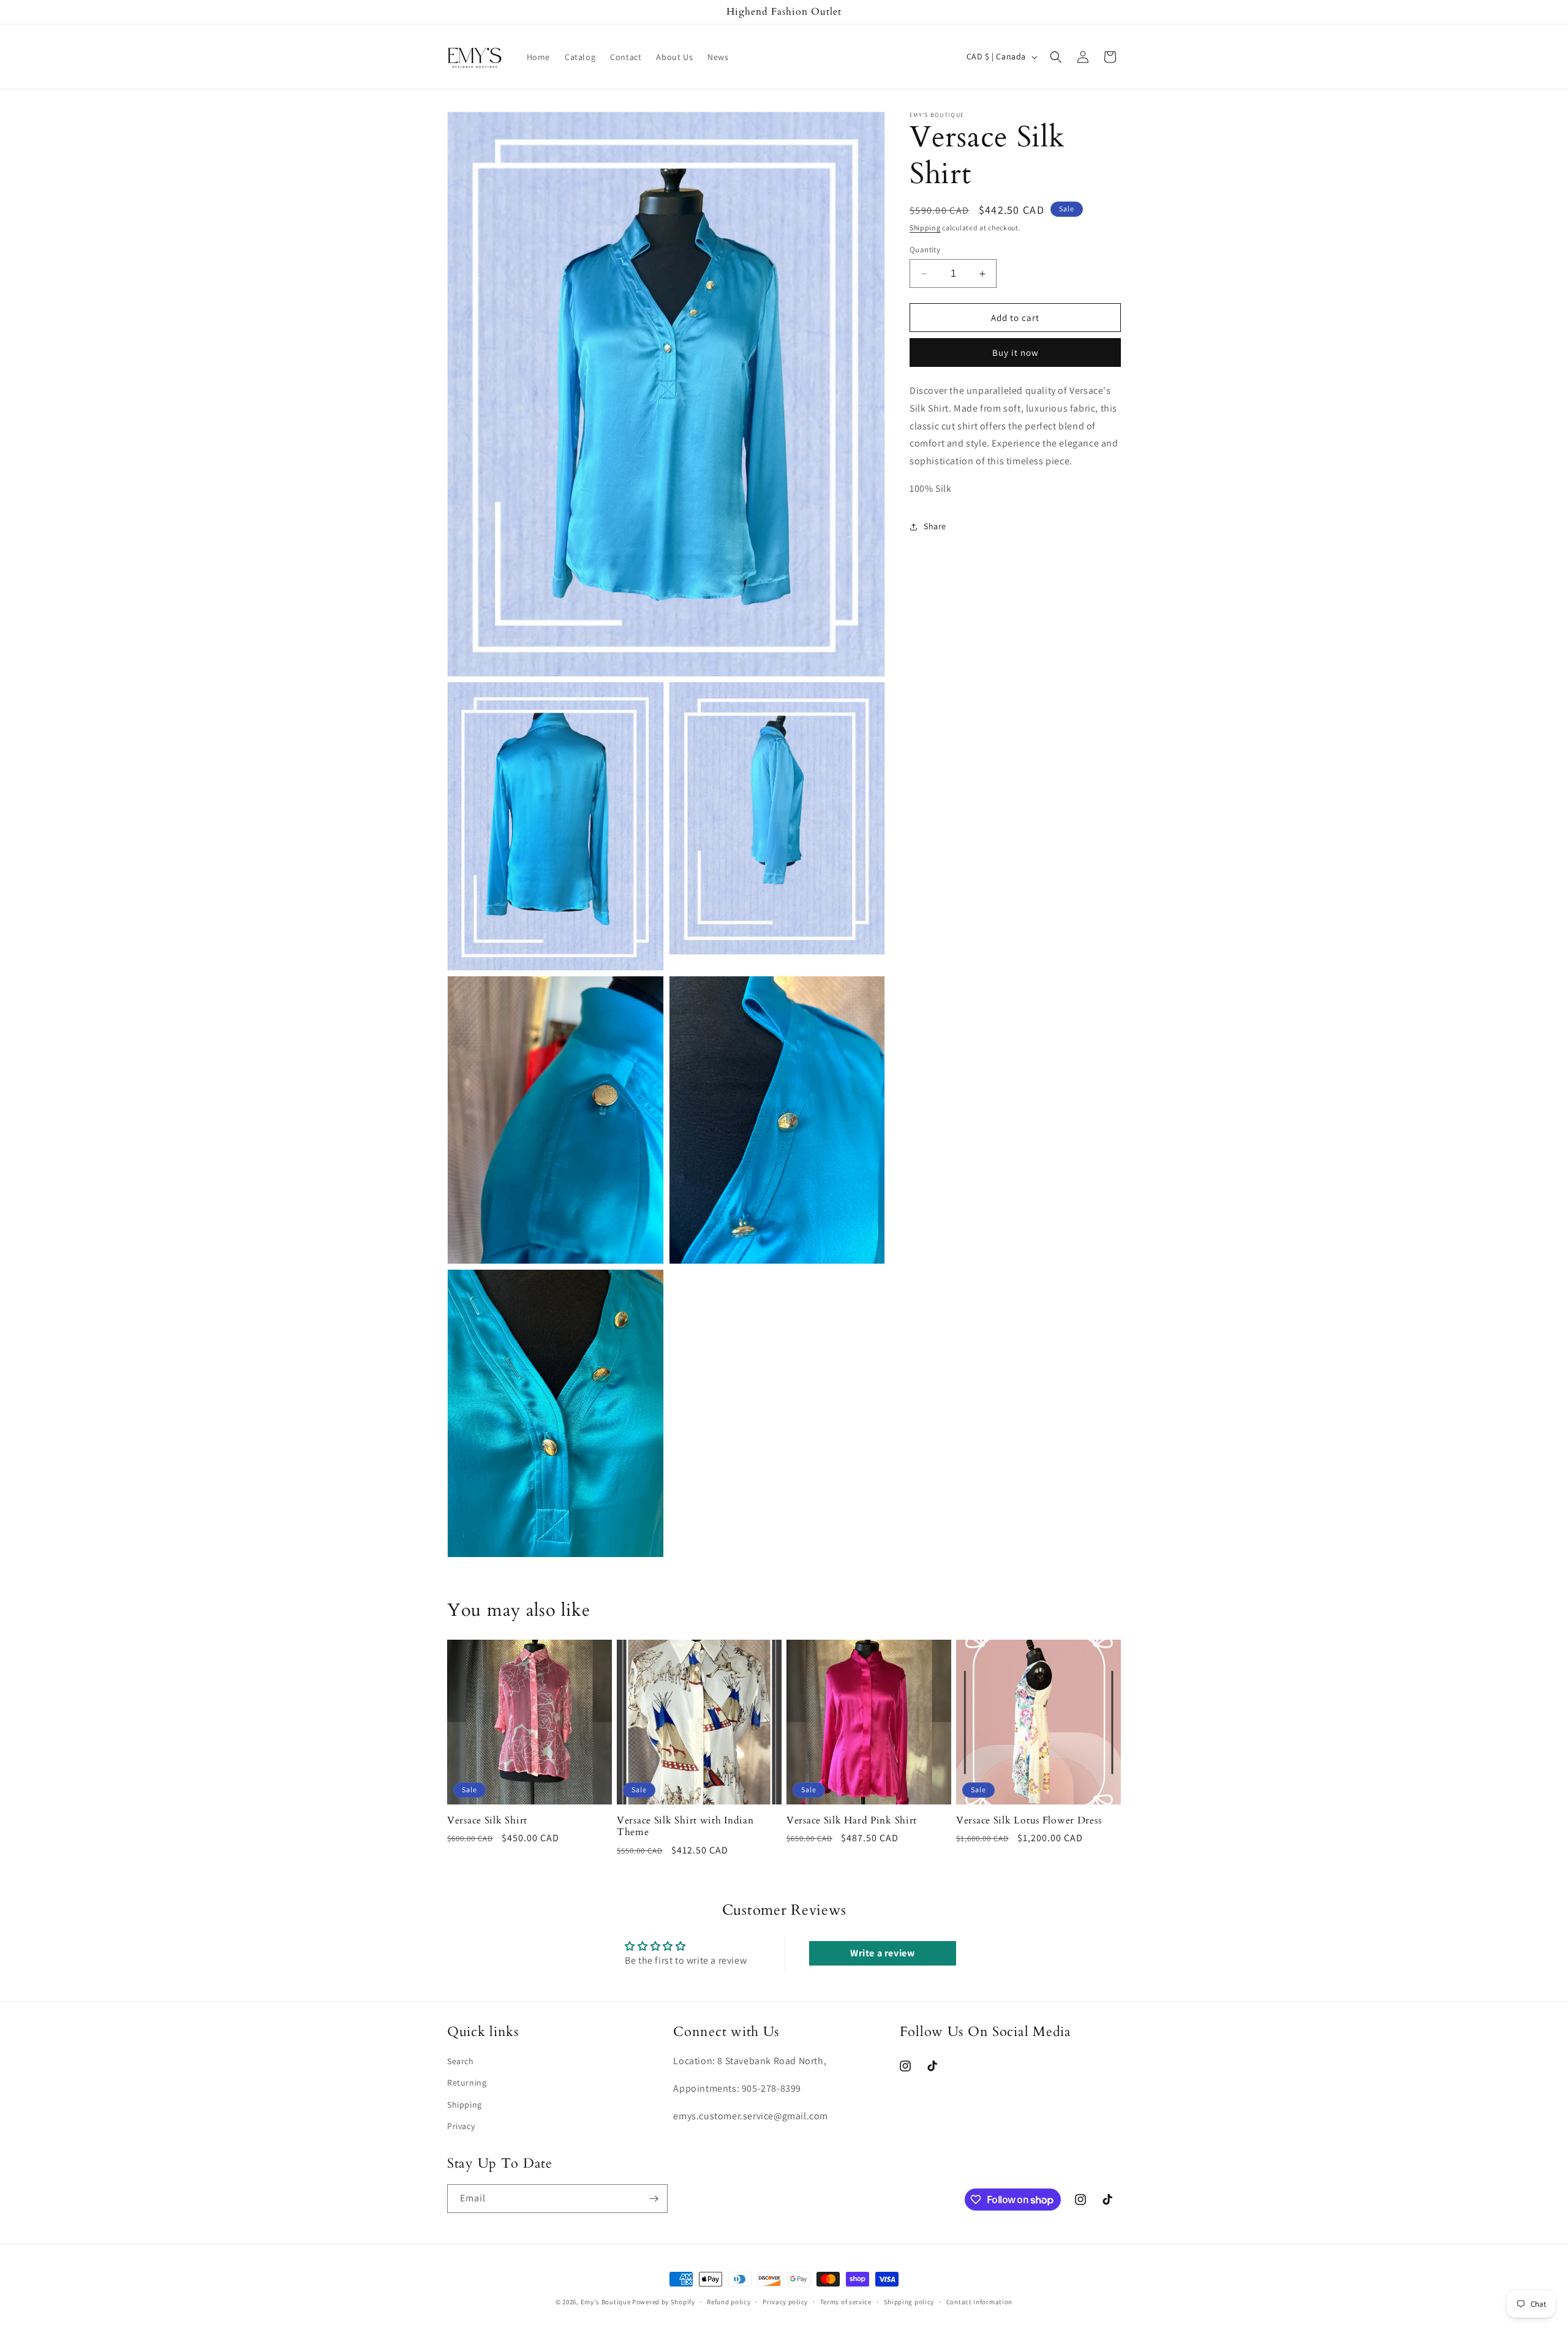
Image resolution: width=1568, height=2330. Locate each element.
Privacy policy (785, 2302)
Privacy (461, 2126)
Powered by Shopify (664, 2302)
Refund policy (729, 2302)
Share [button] (935, 527)
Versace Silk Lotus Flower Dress (1029, 1821)
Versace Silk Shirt (487, 1821)
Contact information (979, 2302)
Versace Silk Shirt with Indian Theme (685, 1827)
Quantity (925, 250)
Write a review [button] (882, 1953)
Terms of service (846, 2302)
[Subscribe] (654, 2199)
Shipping (925, 228)
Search (461, 2061)
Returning (467, 2083)
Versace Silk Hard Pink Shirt (852, 1821)
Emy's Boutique (606, 2302)
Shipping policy (909, 2302)
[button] (1056, 57)
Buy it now (1016, 353)
